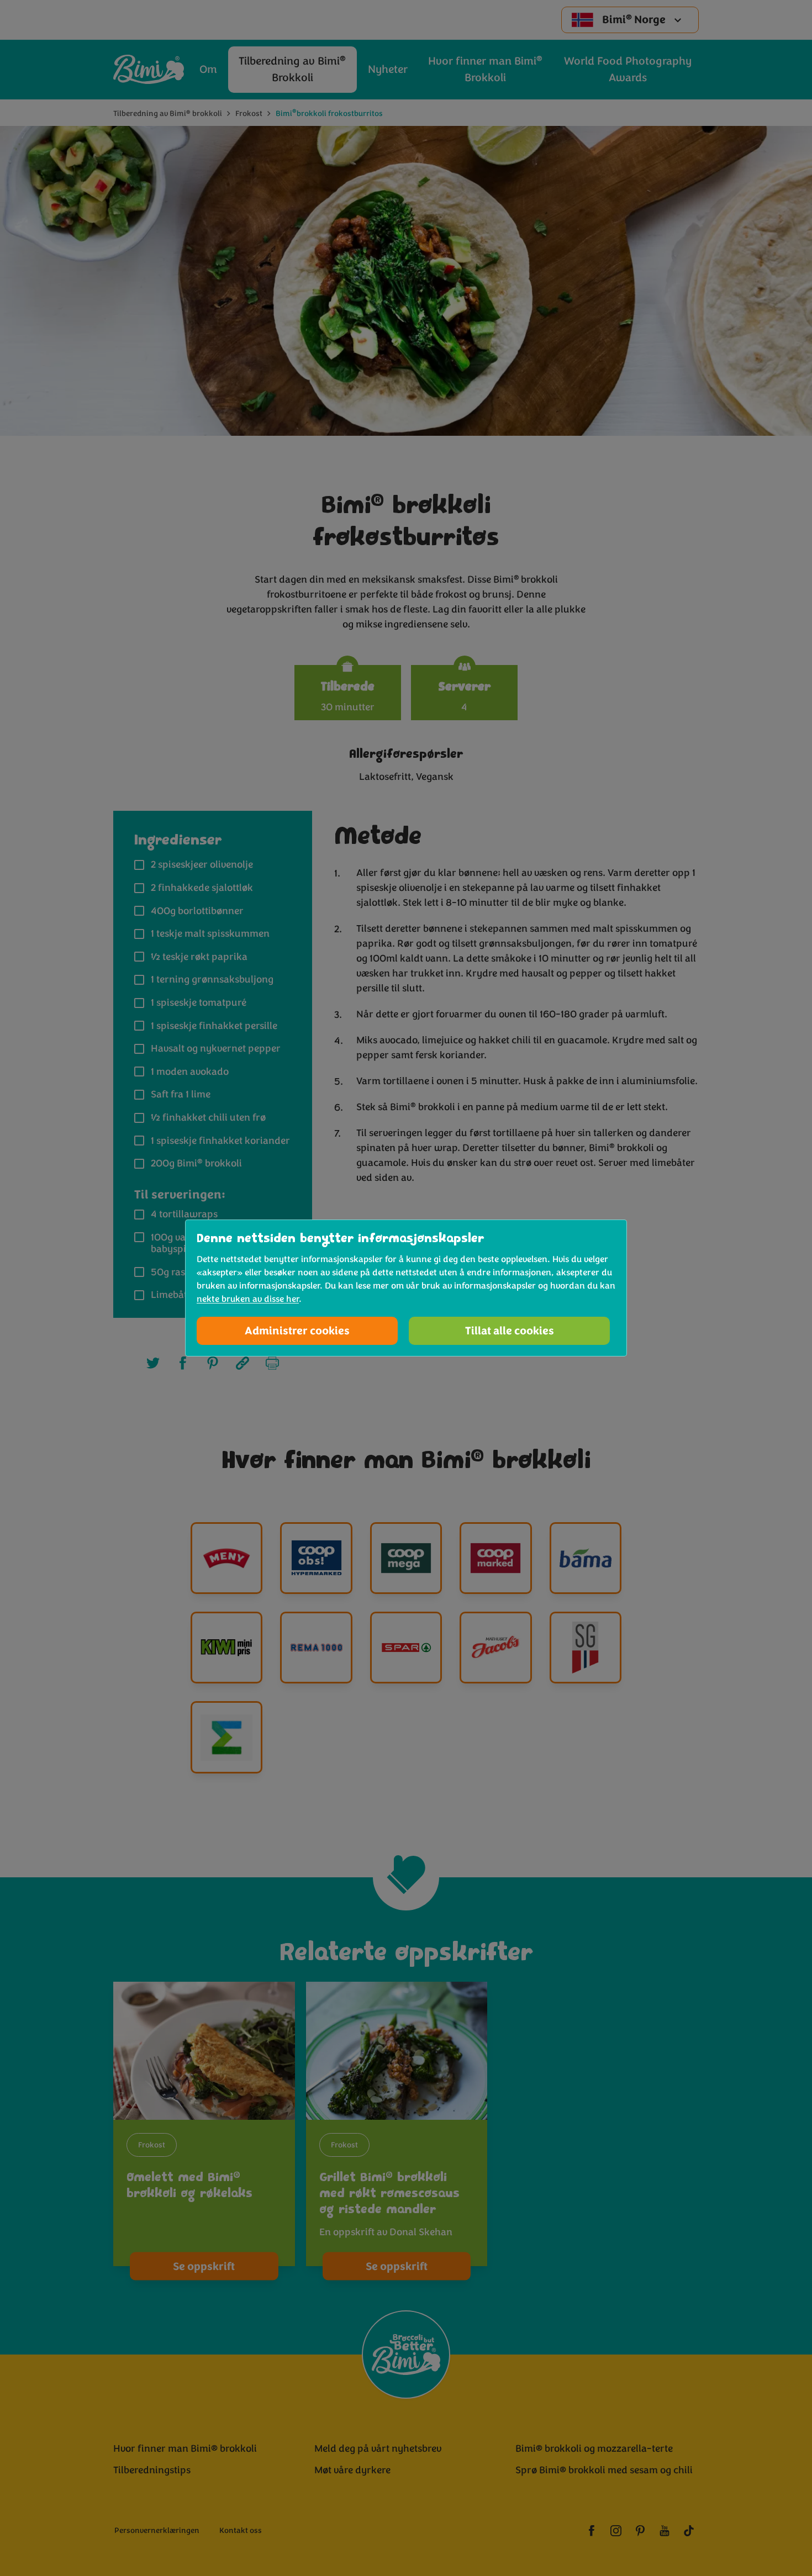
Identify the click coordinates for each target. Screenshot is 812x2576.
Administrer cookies (297, 1331)
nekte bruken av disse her (248, 1299)
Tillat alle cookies (510, 1331)
